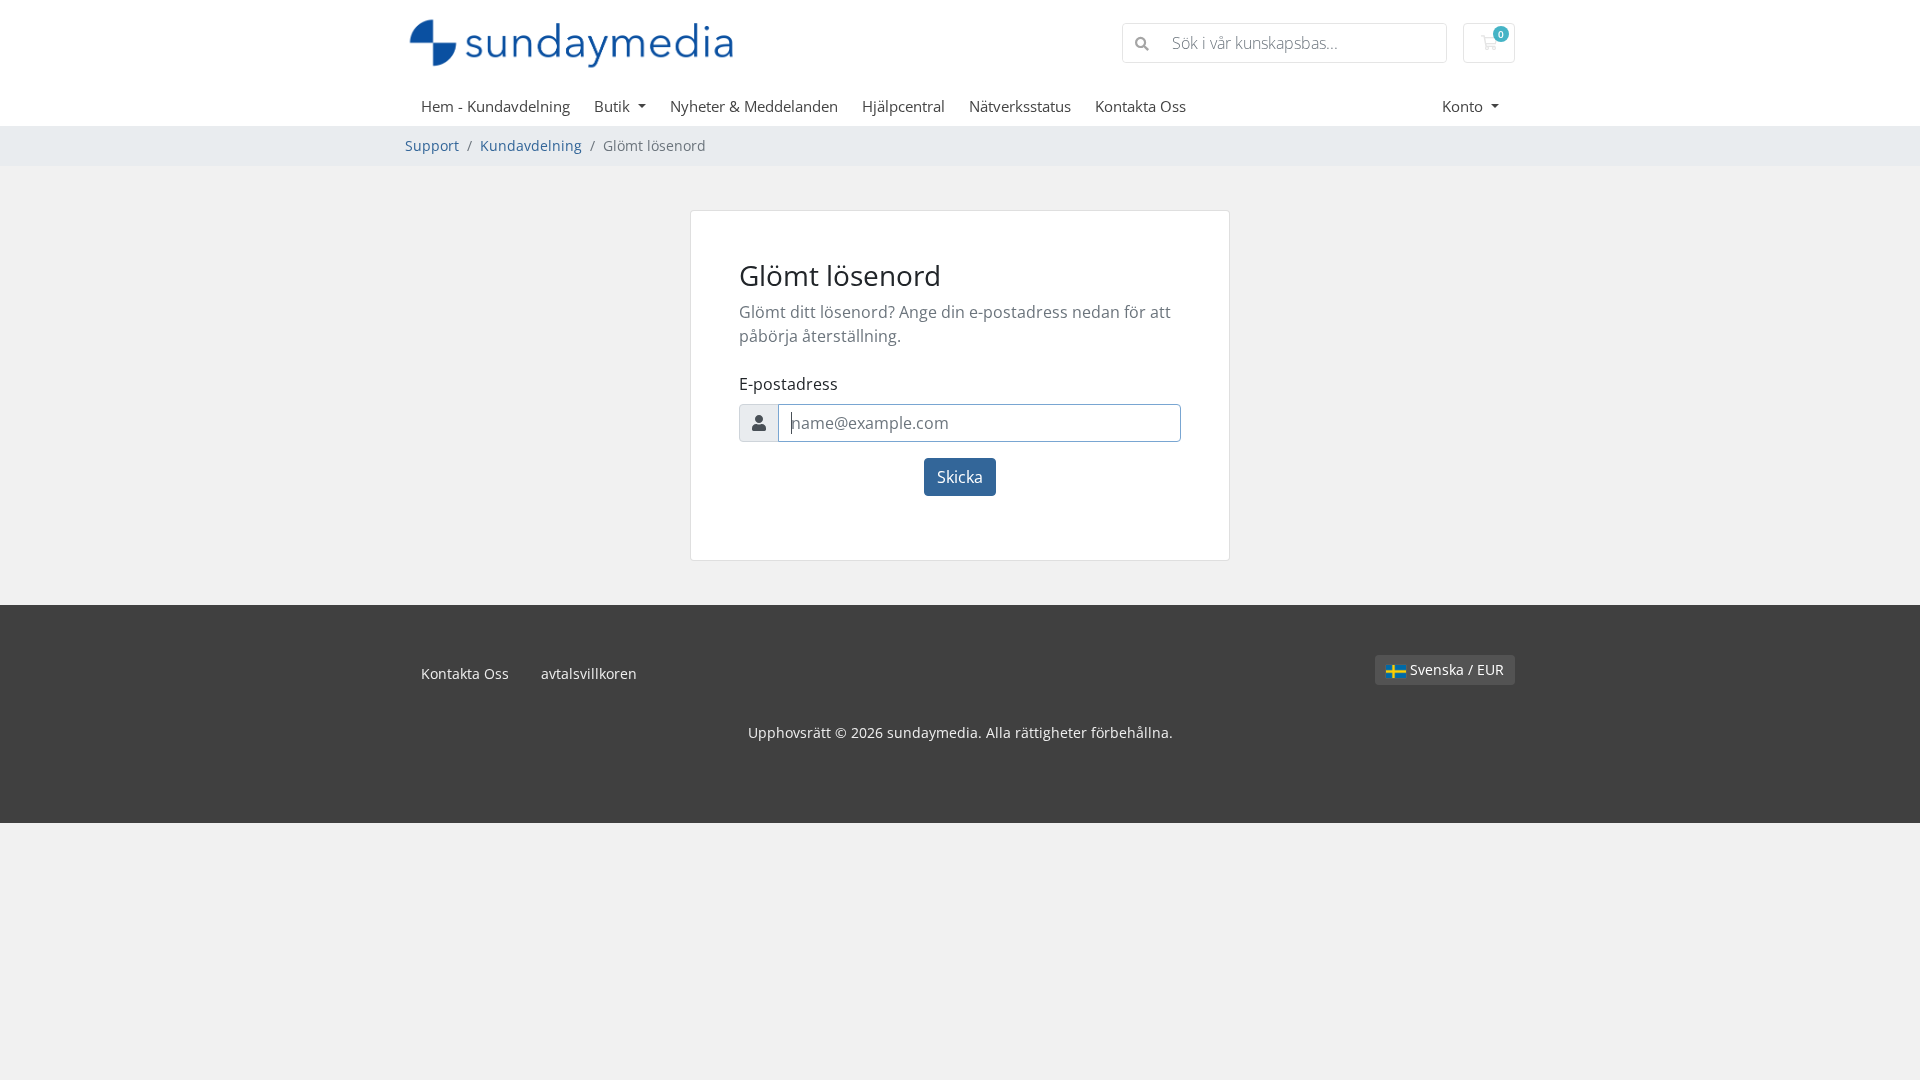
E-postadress (788, 384)
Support (432, 145)
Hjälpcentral (903, 106)
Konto (1464, 106)
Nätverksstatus (1020, 106)
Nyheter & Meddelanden (754, 106)
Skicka (960, 477)
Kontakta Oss (1140, 106)
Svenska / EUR (1455, 669)
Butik (614, 106)
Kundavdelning (531, 145)
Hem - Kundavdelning (495, 106)
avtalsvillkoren (589, 673)
